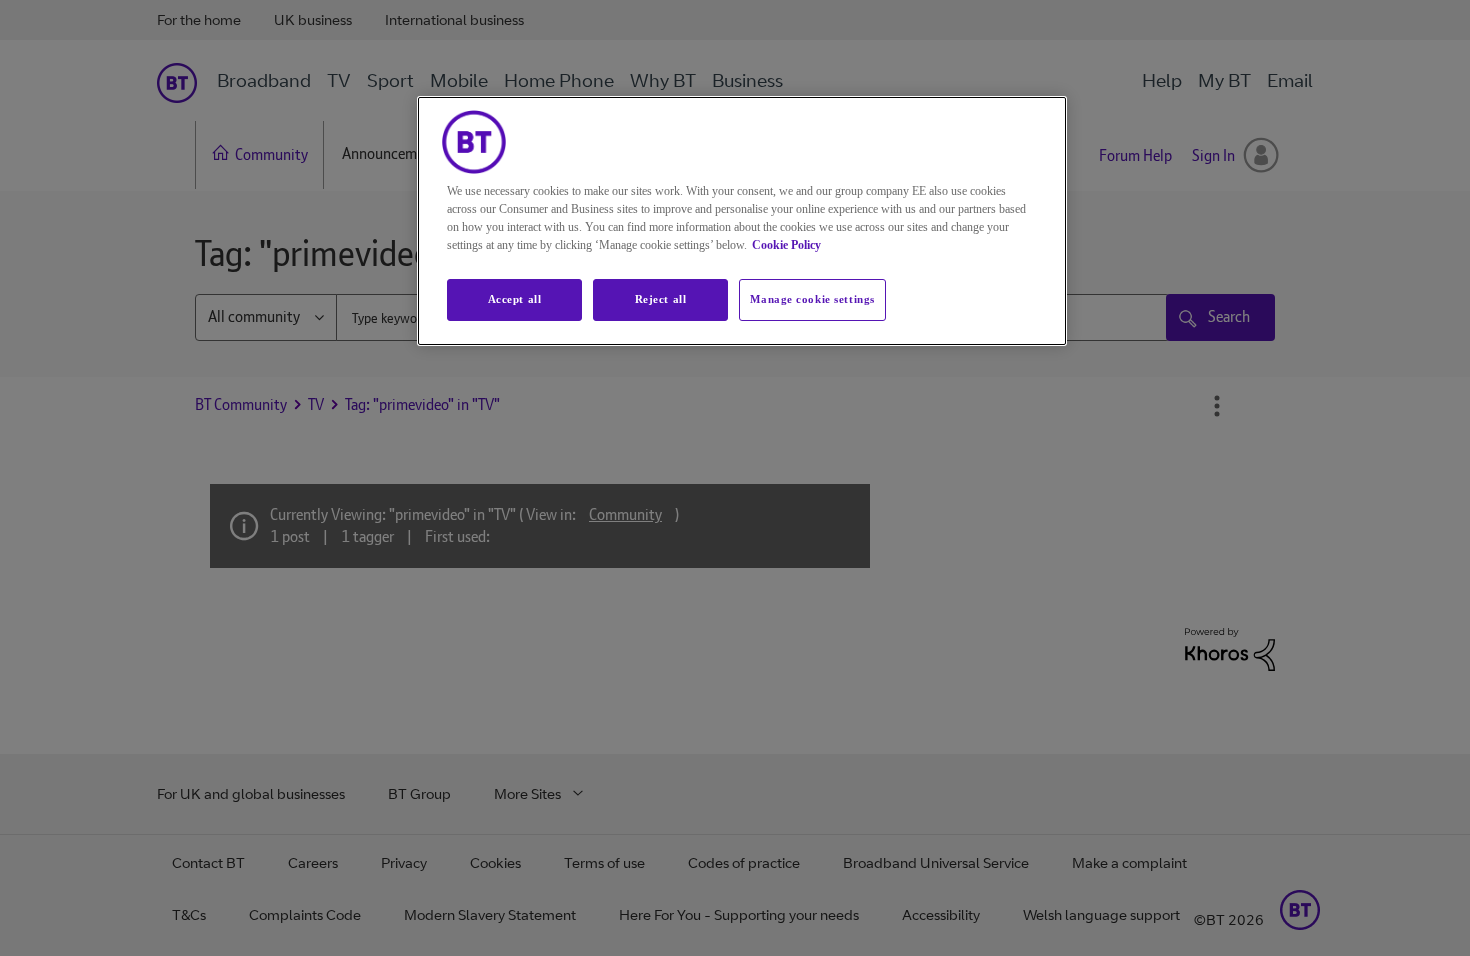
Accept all (515, 299)
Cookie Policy (786, 245)
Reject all (661, 299)
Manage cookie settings (812, 299)
